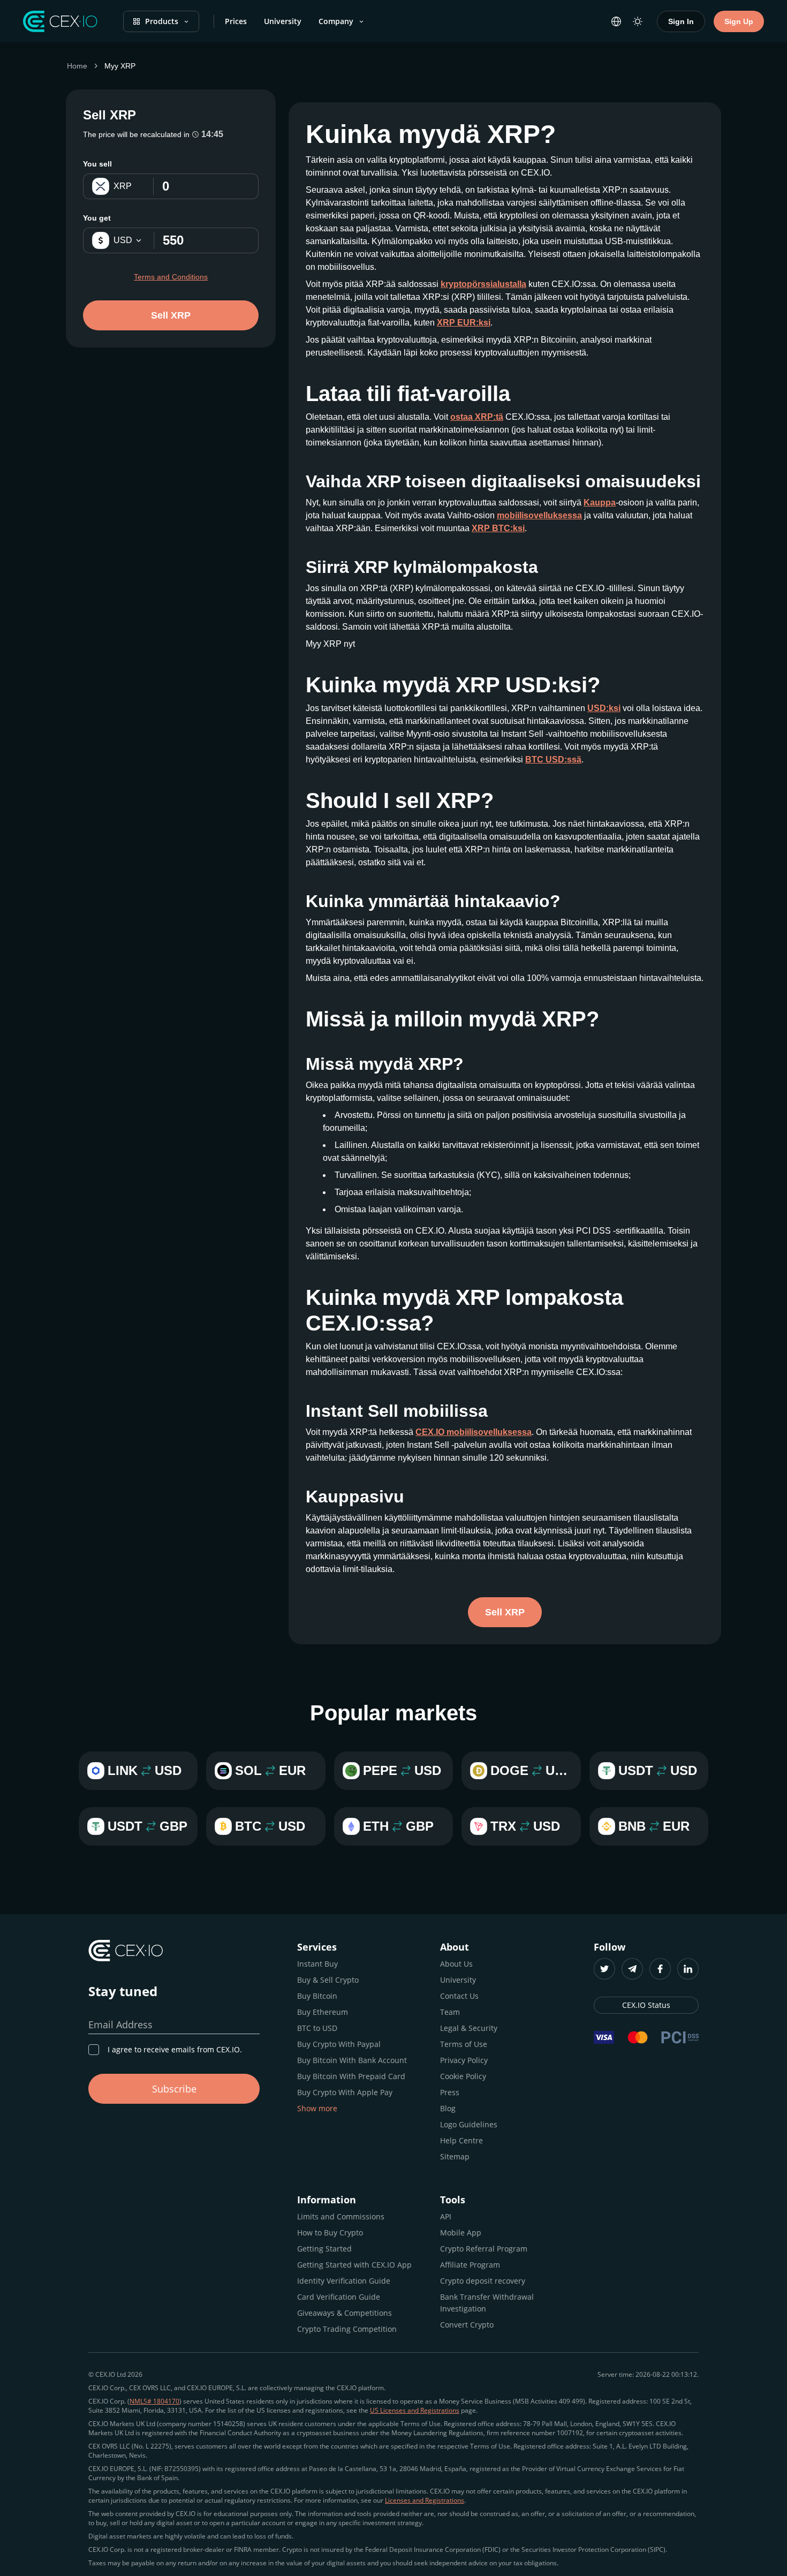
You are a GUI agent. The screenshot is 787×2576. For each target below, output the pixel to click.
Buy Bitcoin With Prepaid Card (351, 2076)
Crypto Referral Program (484, 2249)
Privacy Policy (464, 2060)
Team (450, 2012)
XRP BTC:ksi (498, 528)
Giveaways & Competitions (345, 2313)
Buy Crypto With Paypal (339, 2044)
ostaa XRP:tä (477, 417)
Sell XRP (171, 315)
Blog (448, 2108)
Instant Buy (317, 1964)
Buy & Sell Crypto (328, 1980)
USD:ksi (604, 708)
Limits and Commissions (341, 2216)
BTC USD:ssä (553, 760)
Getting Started (324, 2249)
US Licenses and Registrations (415, 2410)
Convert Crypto (467, 2325)
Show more (317, 2108)
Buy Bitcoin (317, 1996)
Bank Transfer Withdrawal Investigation (487, 2303)
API (446, 2216)
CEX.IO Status (646, 2005)
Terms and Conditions (171, 277)
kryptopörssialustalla (483, 284)
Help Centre (461, 2140)
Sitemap (455, 2156)
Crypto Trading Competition (347, 2329)
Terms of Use (464, 2044)
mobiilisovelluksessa (539, 515)
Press (450, 2092)
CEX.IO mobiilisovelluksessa (474, 1432)
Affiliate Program (470, 2265)
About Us (456, 1964)
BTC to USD (317, 2028)
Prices (236, 21)
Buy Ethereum (323, 2012)
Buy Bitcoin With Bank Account (352, 2060)
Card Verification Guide (339, 2297)
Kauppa (600, 503)
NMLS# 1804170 (154, 2401)
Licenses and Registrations (425, 2500)
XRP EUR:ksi (464, 323)
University (283, 21)
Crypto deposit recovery (483, 2281)
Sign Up (739, 21)
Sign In (681, 21)
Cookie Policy (463, 2076)
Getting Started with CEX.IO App (354, 2265)
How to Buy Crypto (330, 2233)
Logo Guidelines (469, 2124)
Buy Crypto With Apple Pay (345, 2092)
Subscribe (174, 2089)
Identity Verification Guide (344, 2281)
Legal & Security (469, 2028)
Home (77, 66)
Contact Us (459, 1996)
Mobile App (461, 2233)
